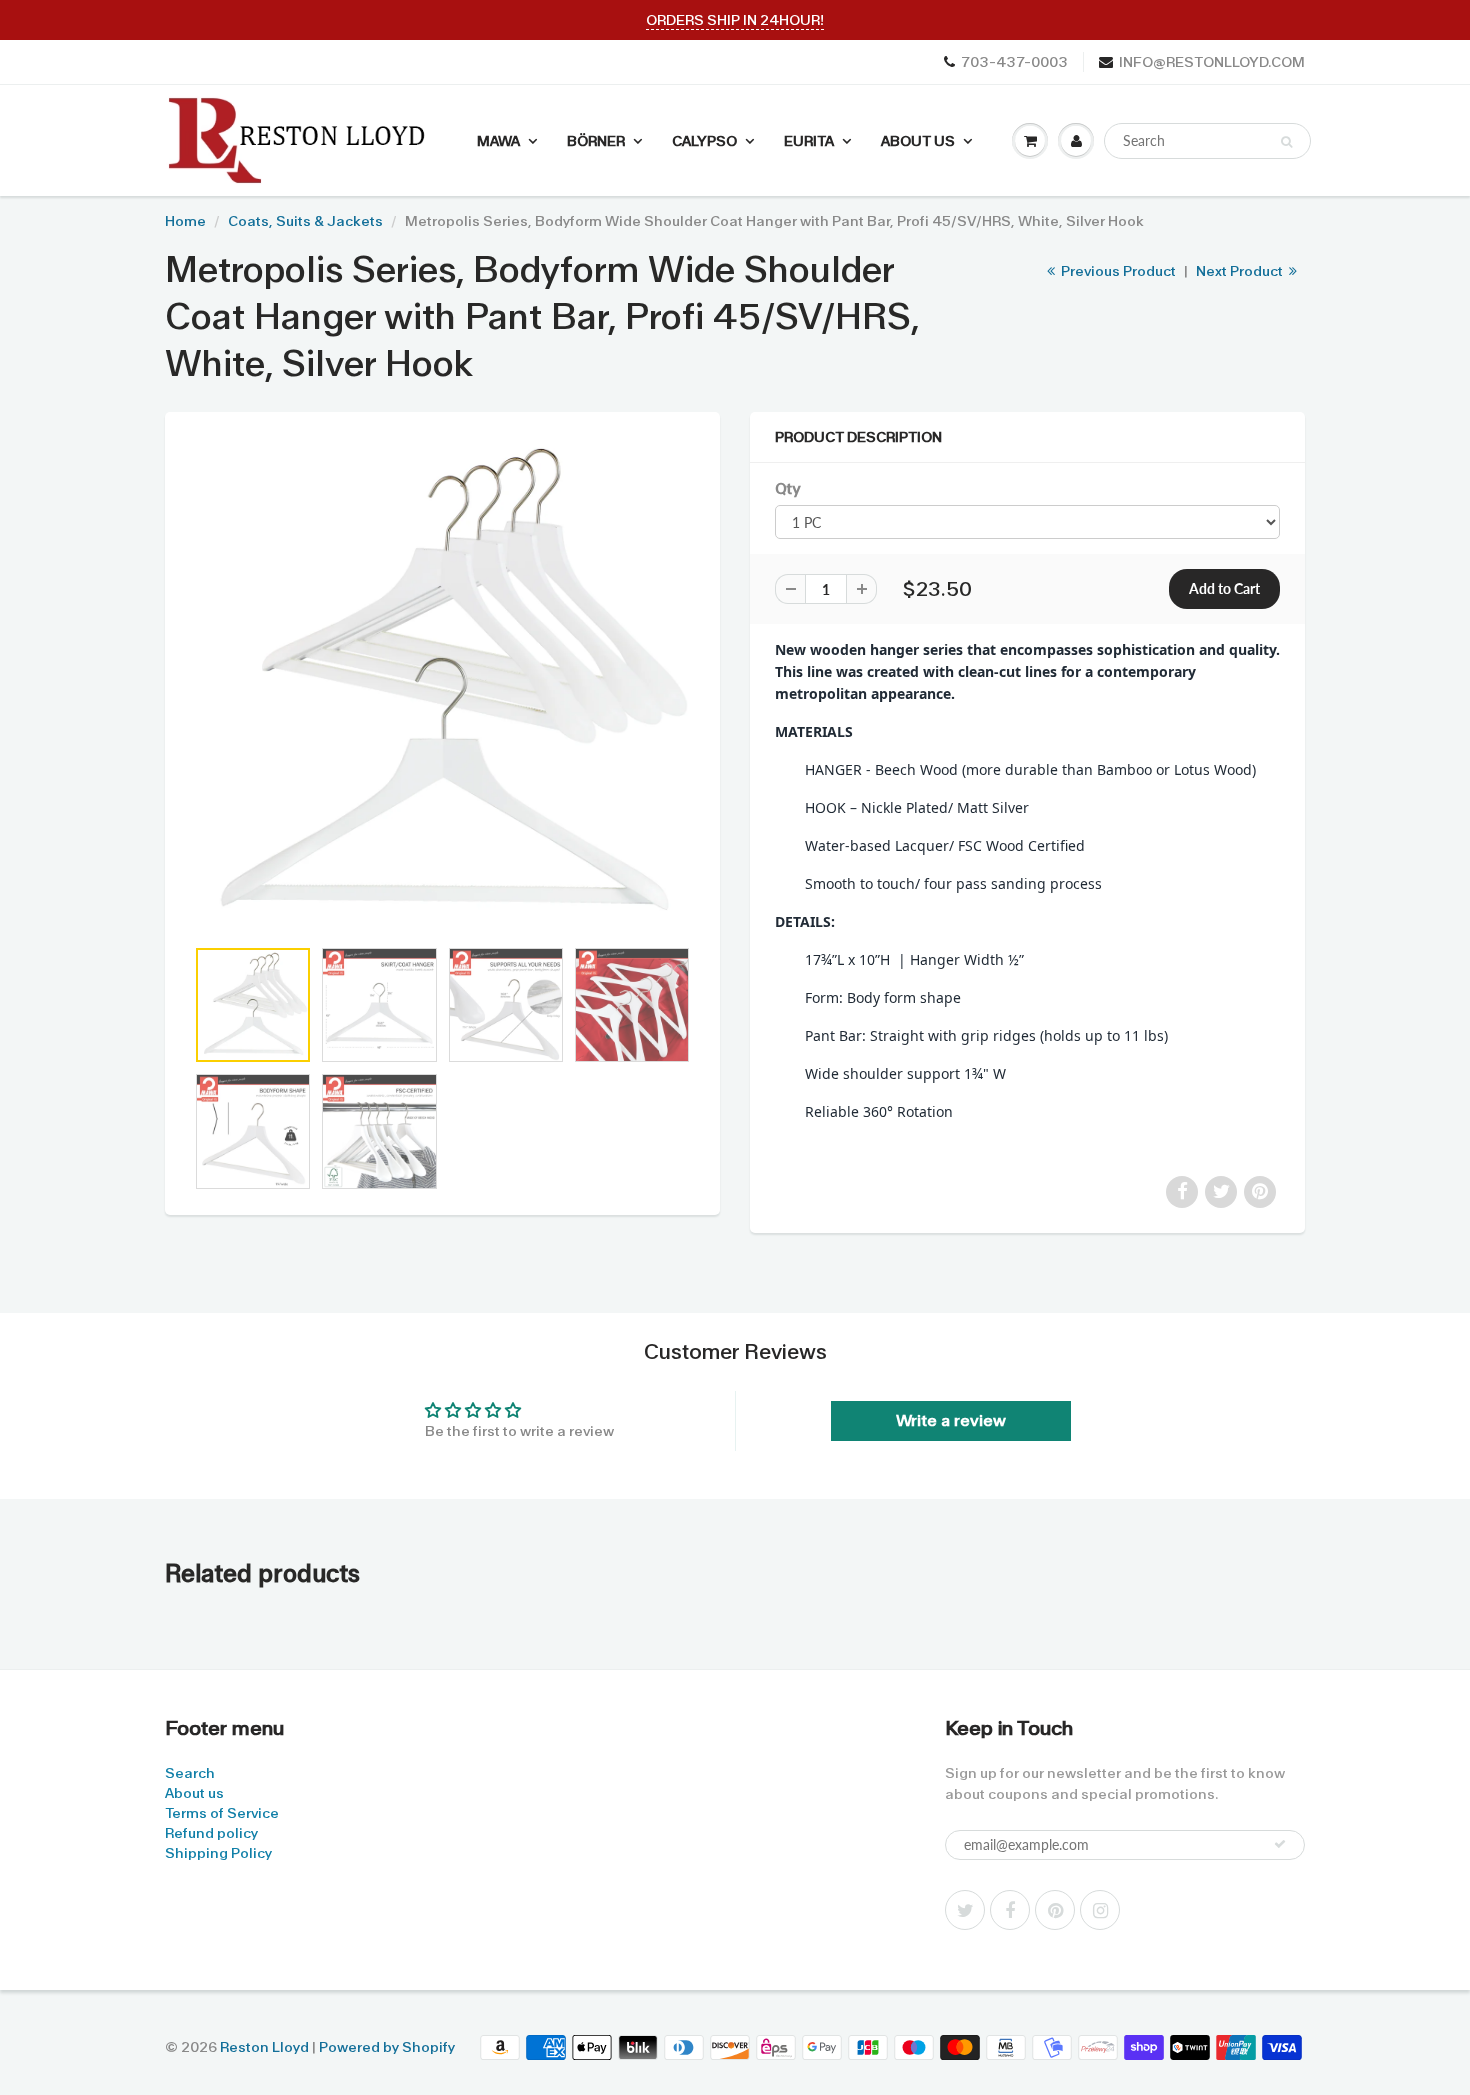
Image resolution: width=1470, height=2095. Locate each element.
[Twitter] (965, 1910)
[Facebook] (1010, 1910)
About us (194, 1793)
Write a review (951, 1420)
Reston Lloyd (264, 2047)
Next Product (1241, 271)
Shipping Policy (218, 1853)
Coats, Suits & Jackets (305, 221)
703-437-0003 (1014, 62)
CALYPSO (704, 141)
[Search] (1286, 142)
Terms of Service (222, 1813)
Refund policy (211, 1833)
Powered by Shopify (387, 2047)
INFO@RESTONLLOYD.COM (1212, 62)
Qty (787, 489)
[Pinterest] (1055, 1910)
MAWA (498, 141)
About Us (918, 141)
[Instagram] (1100, 1910)
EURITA (809, 141)
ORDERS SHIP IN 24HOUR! (735, 20)
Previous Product (1117, 271)
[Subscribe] (1280, 1844)
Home (185, 221)
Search (190, 1773)
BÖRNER (596, 141)
